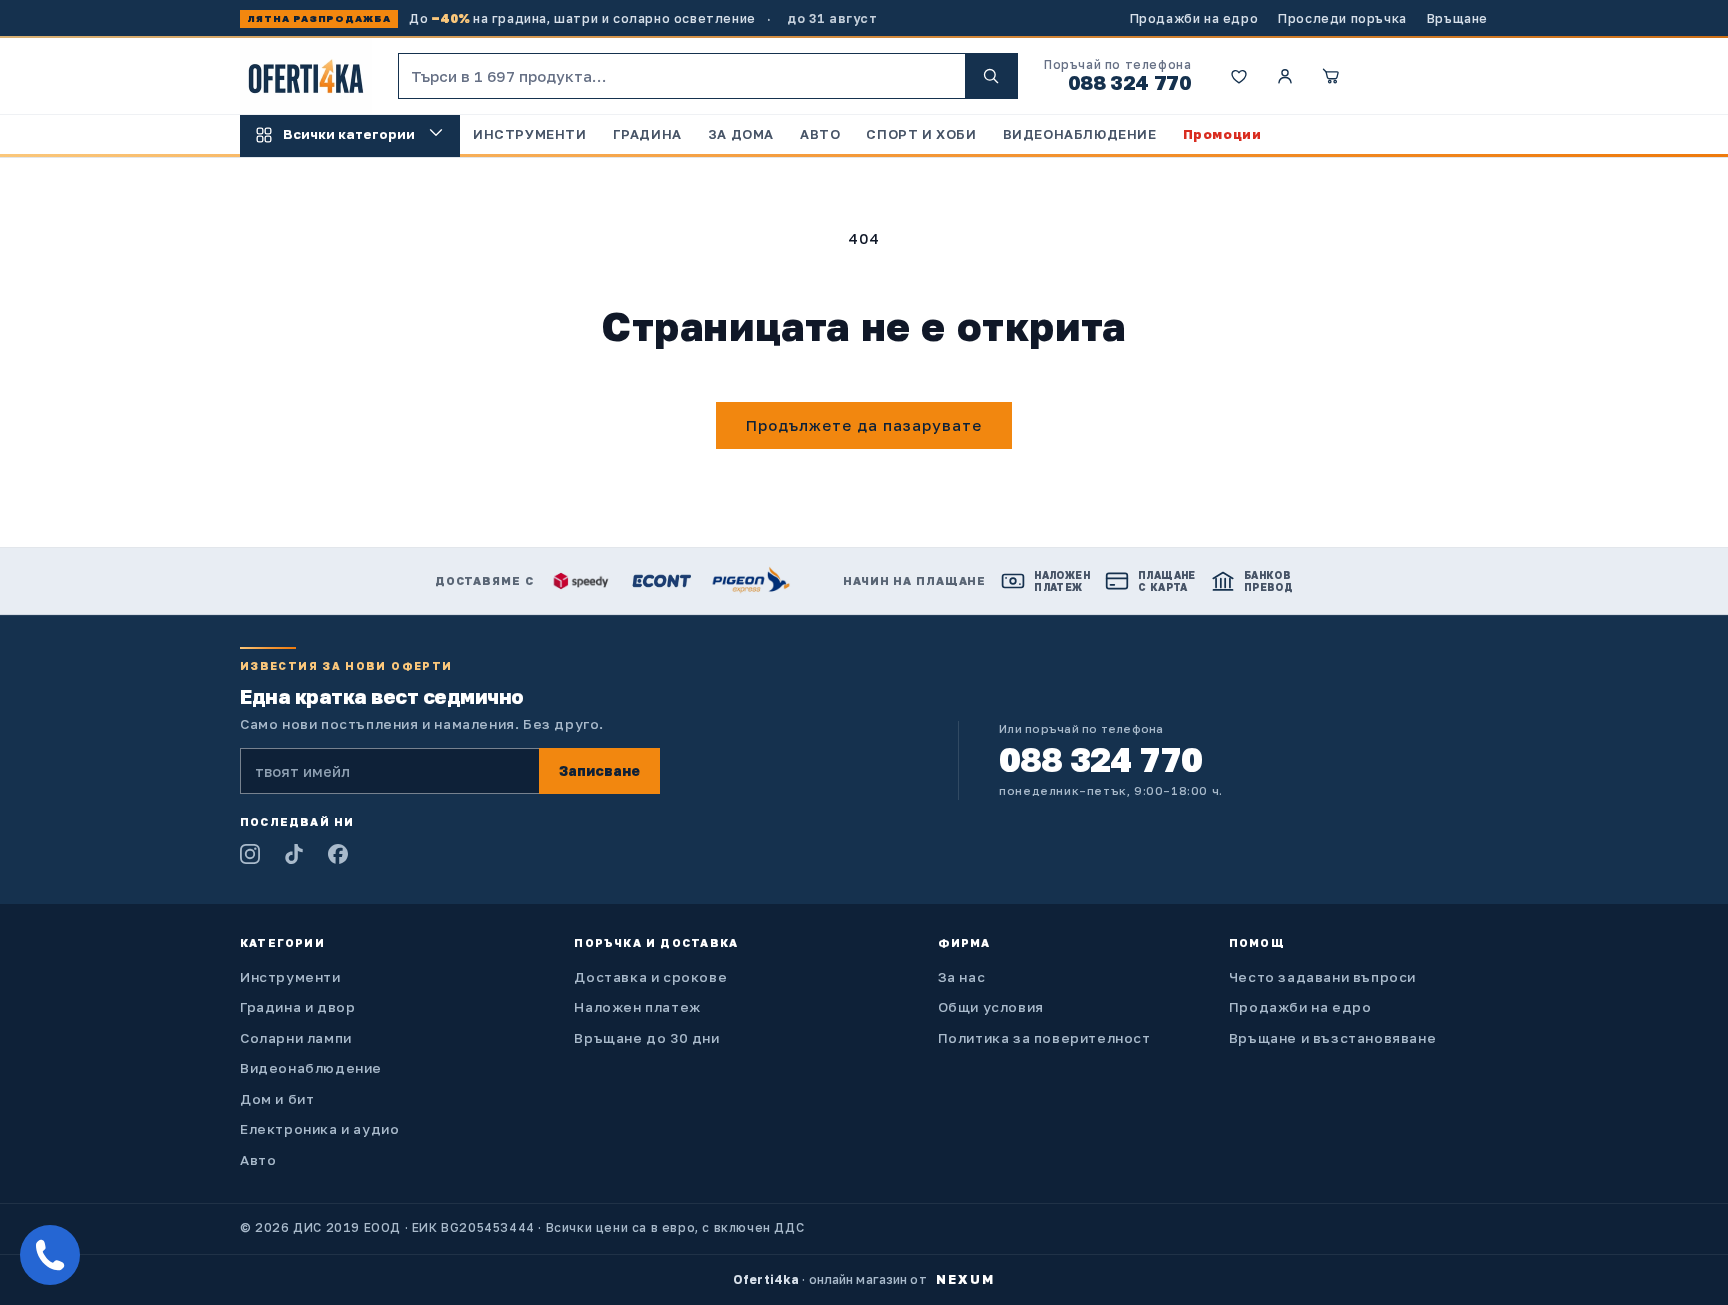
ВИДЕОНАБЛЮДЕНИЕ (1080, 134)
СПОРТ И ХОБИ (921, 134)
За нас (962, 977)
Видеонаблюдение (311, 1068)
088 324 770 (1130, 82)
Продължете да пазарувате (864, 425)
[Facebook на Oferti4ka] (338, 854)
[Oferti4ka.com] (306, 76)
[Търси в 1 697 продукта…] (991, 76)
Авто (258, 1160)
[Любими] (1239, 76)
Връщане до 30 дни (646, 1038)
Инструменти (290, 977)
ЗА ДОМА (741, 134)
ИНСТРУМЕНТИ (530, 134)
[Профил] (1285, 76)
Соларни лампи (296, 1038)
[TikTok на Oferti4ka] (294, 854)
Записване (599, 770)
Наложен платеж (637, 1007)
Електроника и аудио (319, 1129)
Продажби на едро (1194, 18)
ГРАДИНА (647, 134)
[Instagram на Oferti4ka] (250, 854)
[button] (1331, 76)
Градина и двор (297, 1007)
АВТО (820, 134)
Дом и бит (277, 1099)
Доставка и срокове (650, 977)
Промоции (1222, 134)
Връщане (1457, 18)
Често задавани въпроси (1322, 977)
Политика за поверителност (1044, 1038)
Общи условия (991, 1007)
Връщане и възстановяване (1332, 1038)
